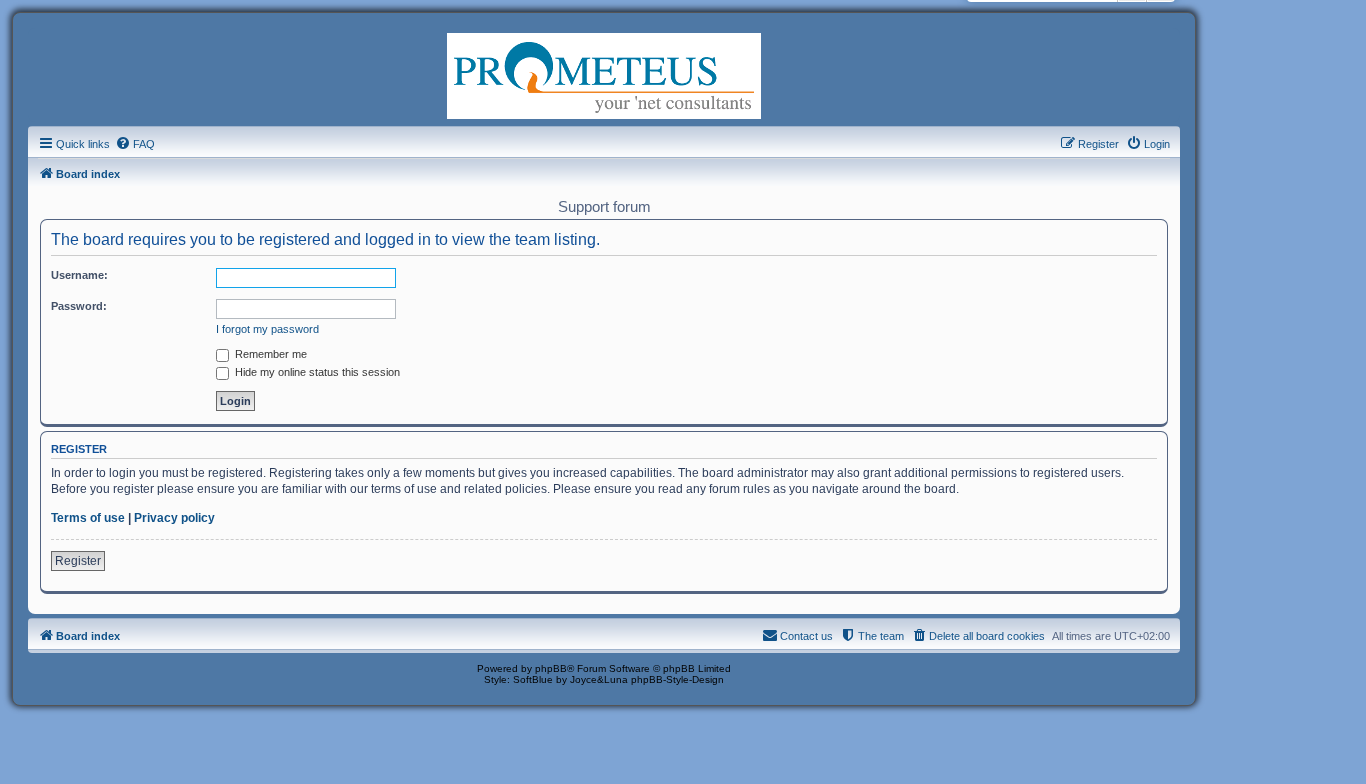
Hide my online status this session (316, 372)
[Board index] (604, 74)
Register (78, 561)
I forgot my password (267, 329)
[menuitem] (135, 144)
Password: (79, 306)
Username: (79, 275)
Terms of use (88, 518)
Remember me (269, 354)
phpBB (551, 668)
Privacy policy (174, 518)
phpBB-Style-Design (677, 679)
